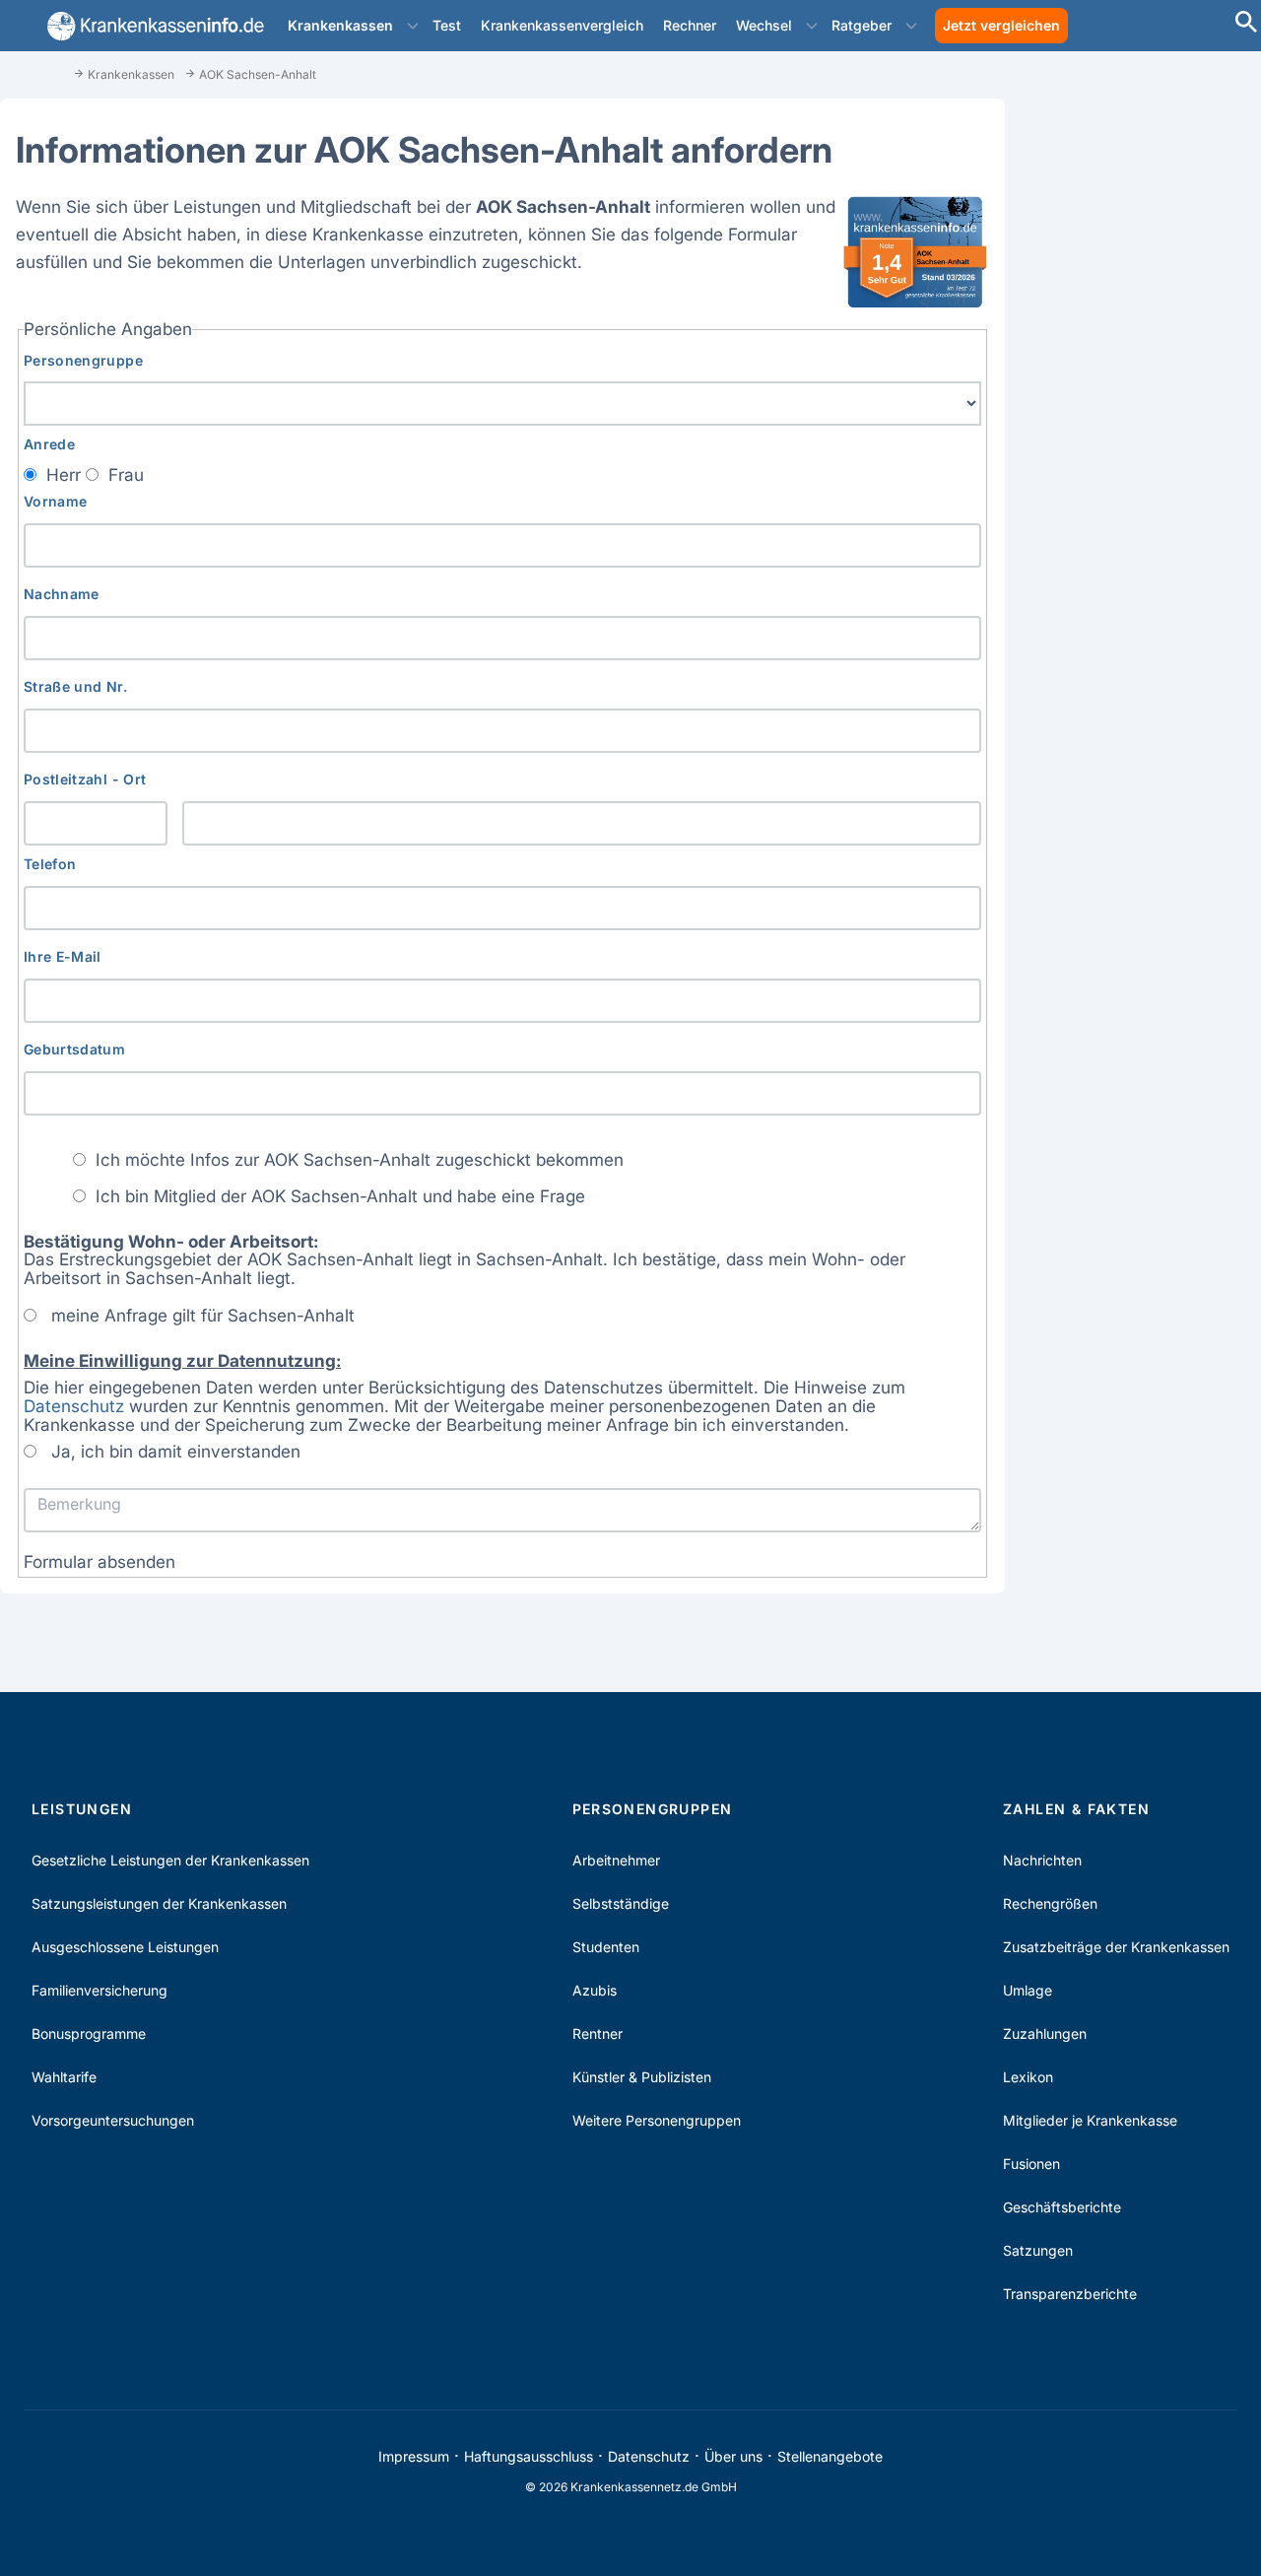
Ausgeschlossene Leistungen (125, 1947)
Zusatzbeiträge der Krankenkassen (1116, 1947)
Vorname (55, 501)
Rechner (690, 25)
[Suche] (1246, 24)
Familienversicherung (100, 1990)
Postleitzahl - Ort (85, 779)
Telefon (50, 864)
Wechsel (764, 25)
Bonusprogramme (89, 2034)
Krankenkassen (340, 25)
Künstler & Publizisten (642, 2077)
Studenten (606, 1947)
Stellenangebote (830, 2456)
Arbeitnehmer (616, 1860)
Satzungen (1038, 2250)
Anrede (49, 444)
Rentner (597, 2034)
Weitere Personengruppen (657, 2120)
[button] (413, 26)
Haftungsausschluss (529, 2456)
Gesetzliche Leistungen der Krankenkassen (170, 1860)
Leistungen (82, 1809)
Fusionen (1031, 2164)
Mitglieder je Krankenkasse (1090, 2120)
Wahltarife (64, 2077)
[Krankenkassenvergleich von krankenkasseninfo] (152, 26)
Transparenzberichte (1070, 2294)
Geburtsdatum (74, 1049)
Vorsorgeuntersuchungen (113, 2120)
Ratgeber (862, 25)
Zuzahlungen (1045, 2034)
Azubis (595, 1990)
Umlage (1028, 1990)
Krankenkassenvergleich (562, 25)
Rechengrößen (1050, 1903)
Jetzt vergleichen (1001, 25)
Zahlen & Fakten (1076, 1809)
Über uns (733, 2456)
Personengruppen (653, 1809)
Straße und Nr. (75, 686)
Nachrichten (1042, 1860)
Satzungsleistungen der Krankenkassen (159, 1903)
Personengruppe (83, 360)
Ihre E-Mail (63, 956)
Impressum (414, 2456)
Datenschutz (74, 1406)
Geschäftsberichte (1062, 2207)
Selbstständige (621, 1903)
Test (447, 25)
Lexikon (1028, 2077)
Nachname (62, 594)
